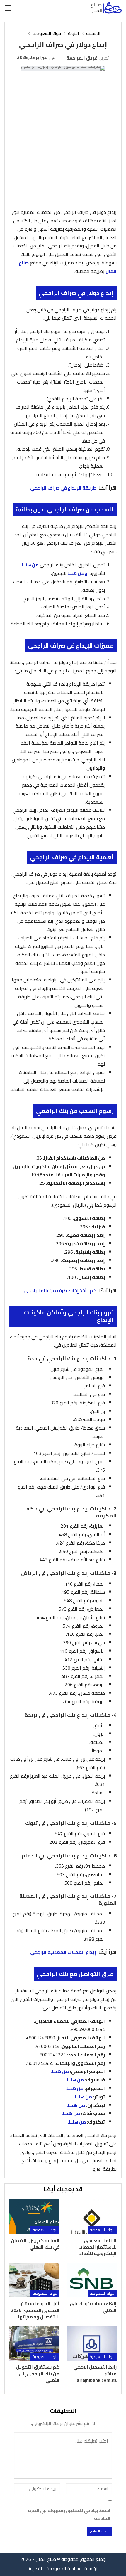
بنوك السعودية (102, 2230)
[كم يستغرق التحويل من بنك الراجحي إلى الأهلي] (34, 2343)
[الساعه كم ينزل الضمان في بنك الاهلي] (34, 2217)
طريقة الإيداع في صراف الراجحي (63, 488)
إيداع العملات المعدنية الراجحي (63, 1952)
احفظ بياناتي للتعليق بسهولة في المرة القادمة (69, 2514)
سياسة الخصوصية (63, 2568)
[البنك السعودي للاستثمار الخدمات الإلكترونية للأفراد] (92, 2217)
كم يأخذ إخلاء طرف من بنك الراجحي (60, 1290)
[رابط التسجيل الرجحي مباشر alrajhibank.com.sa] (92, 2343)
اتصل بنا (35, 2568)
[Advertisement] (63, 142)
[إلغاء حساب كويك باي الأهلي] (92, 2280)
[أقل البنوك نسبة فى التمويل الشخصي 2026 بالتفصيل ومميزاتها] (34, 2280)
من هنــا (30, 565)
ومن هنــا (77, 573)
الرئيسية (92, 2568)
